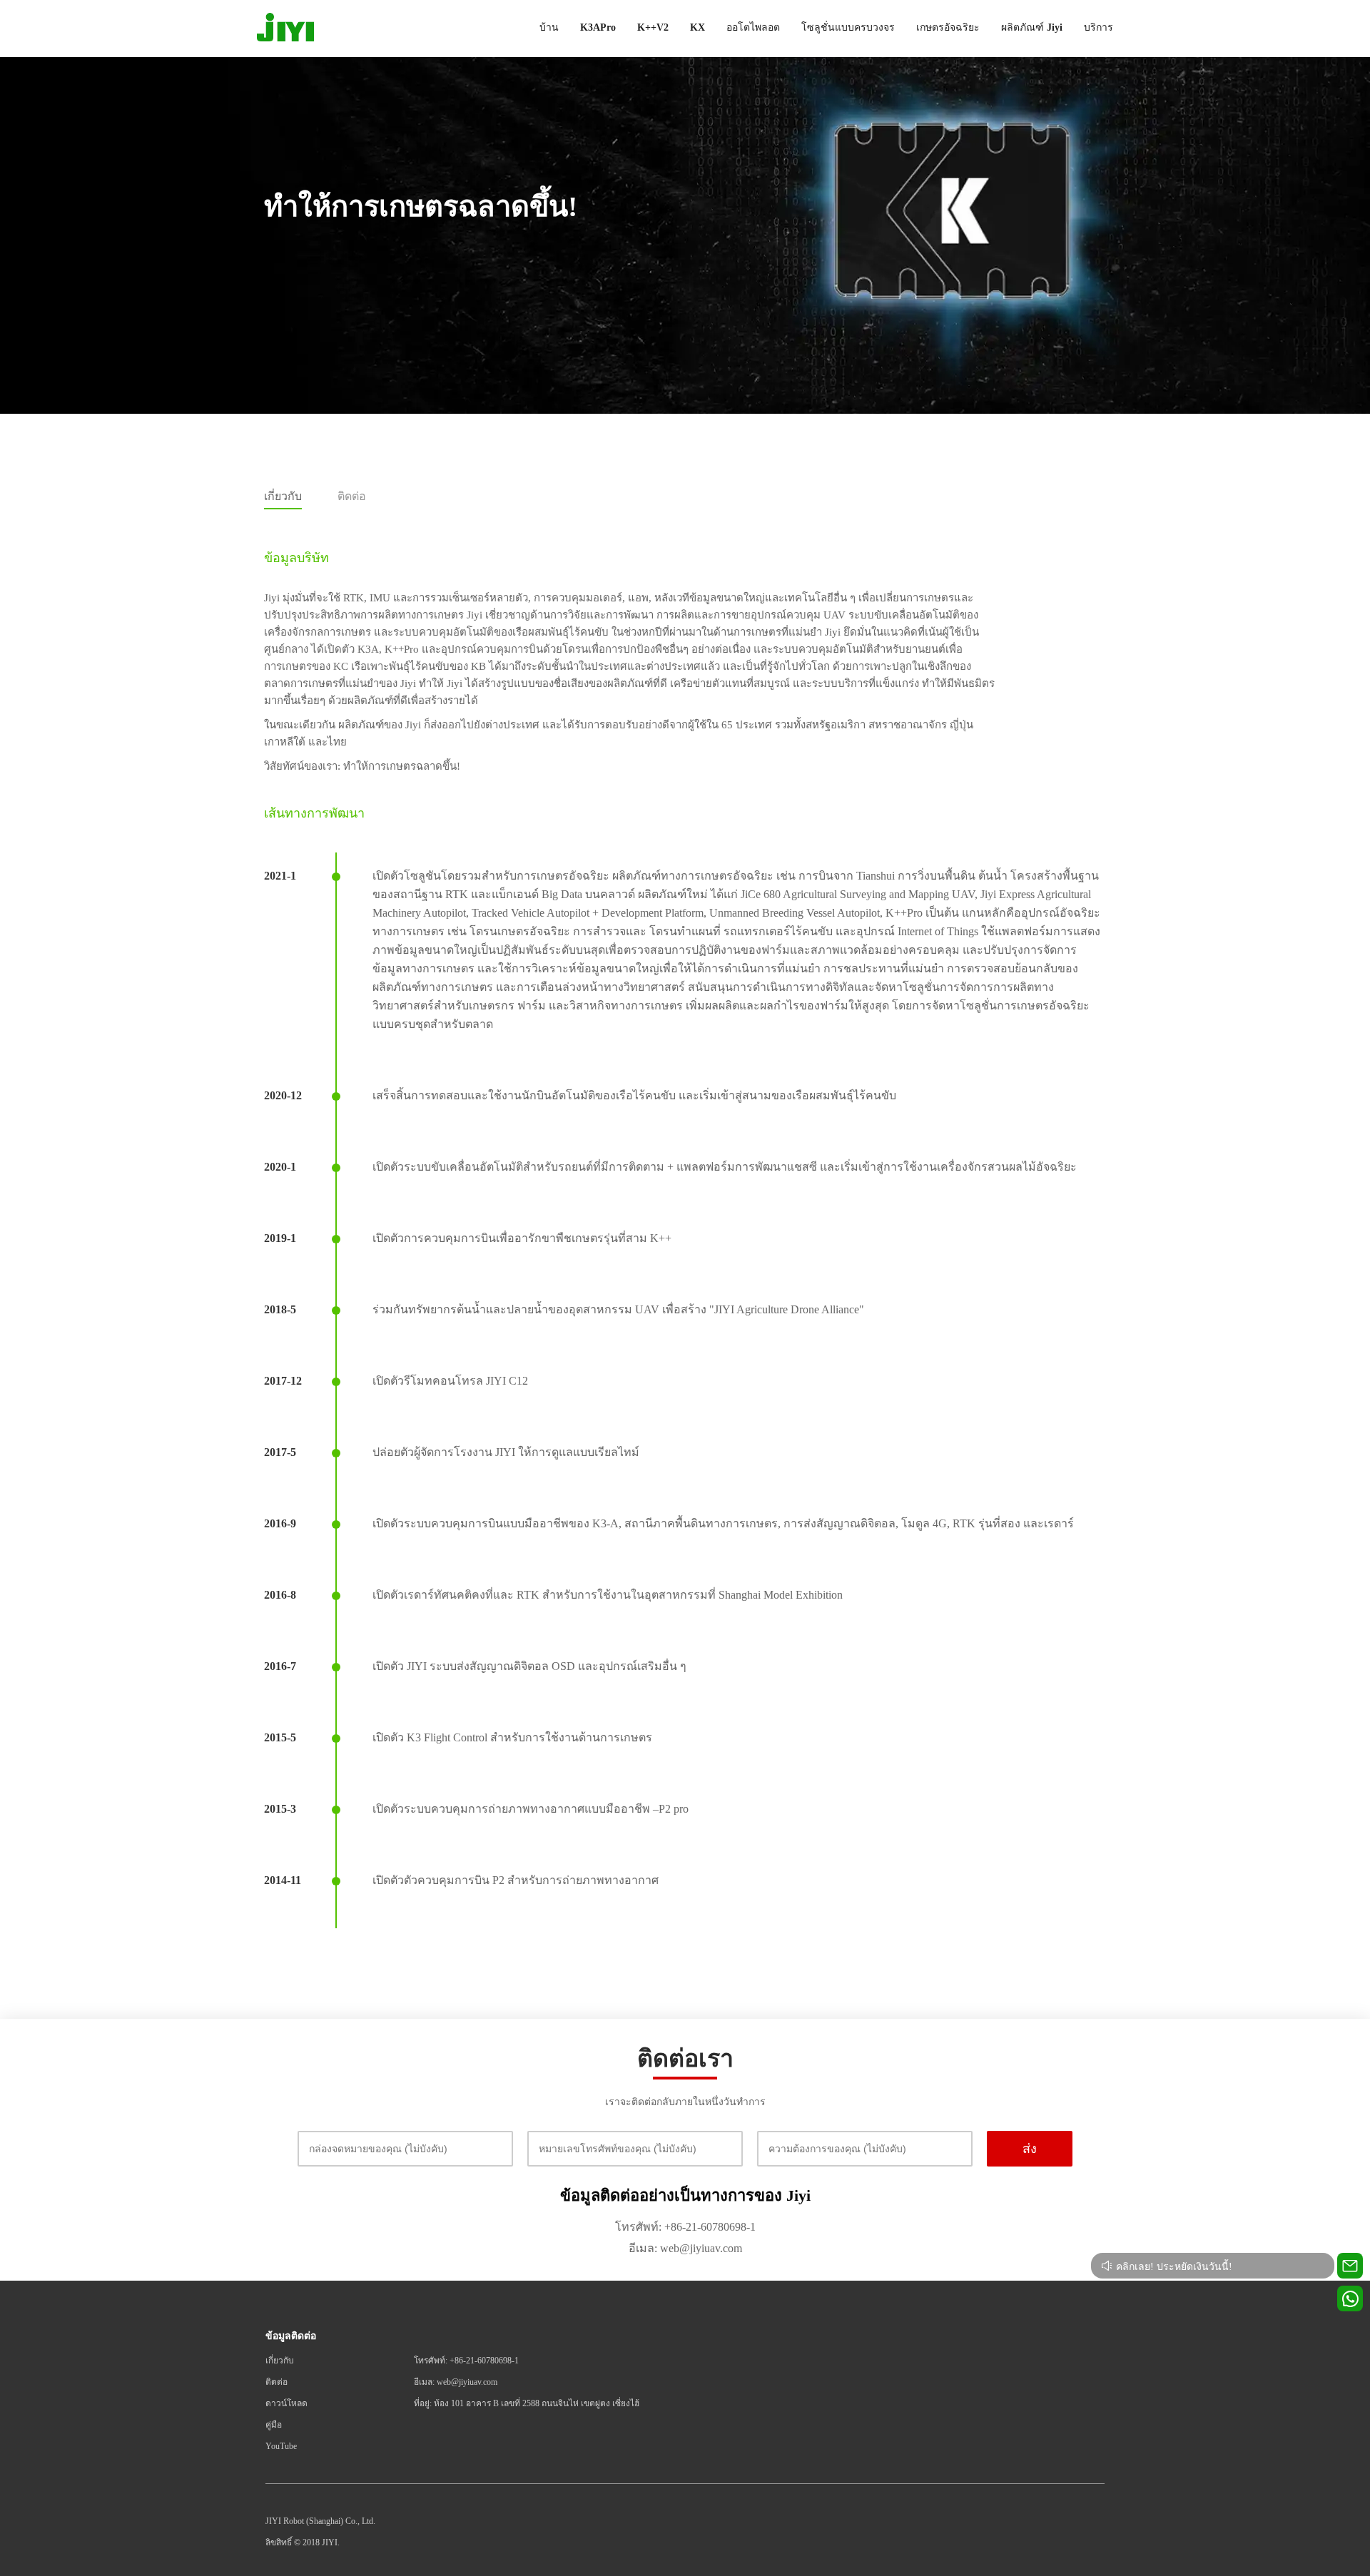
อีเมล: (643, 2248)
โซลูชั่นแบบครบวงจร (848, 27)
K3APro (598, 27)
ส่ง (1030, 2149)
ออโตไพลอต (753, 27)
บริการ (1098, 27)
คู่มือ (274, 2425)
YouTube (281, 2446)
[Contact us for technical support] (1350, 2266)
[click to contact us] (1350, 2298)
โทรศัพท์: (638, 2227)
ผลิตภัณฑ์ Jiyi (1032, 27)
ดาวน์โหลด (286, 2403)
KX (697, 27)
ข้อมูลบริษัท (296, 558)
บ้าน (549, 27)
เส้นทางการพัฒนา (314, 813)
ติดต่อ (276, 2382)
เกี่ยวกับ (280, 2361)
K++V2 (653, 27)
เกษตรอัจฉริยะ (948, 27)
